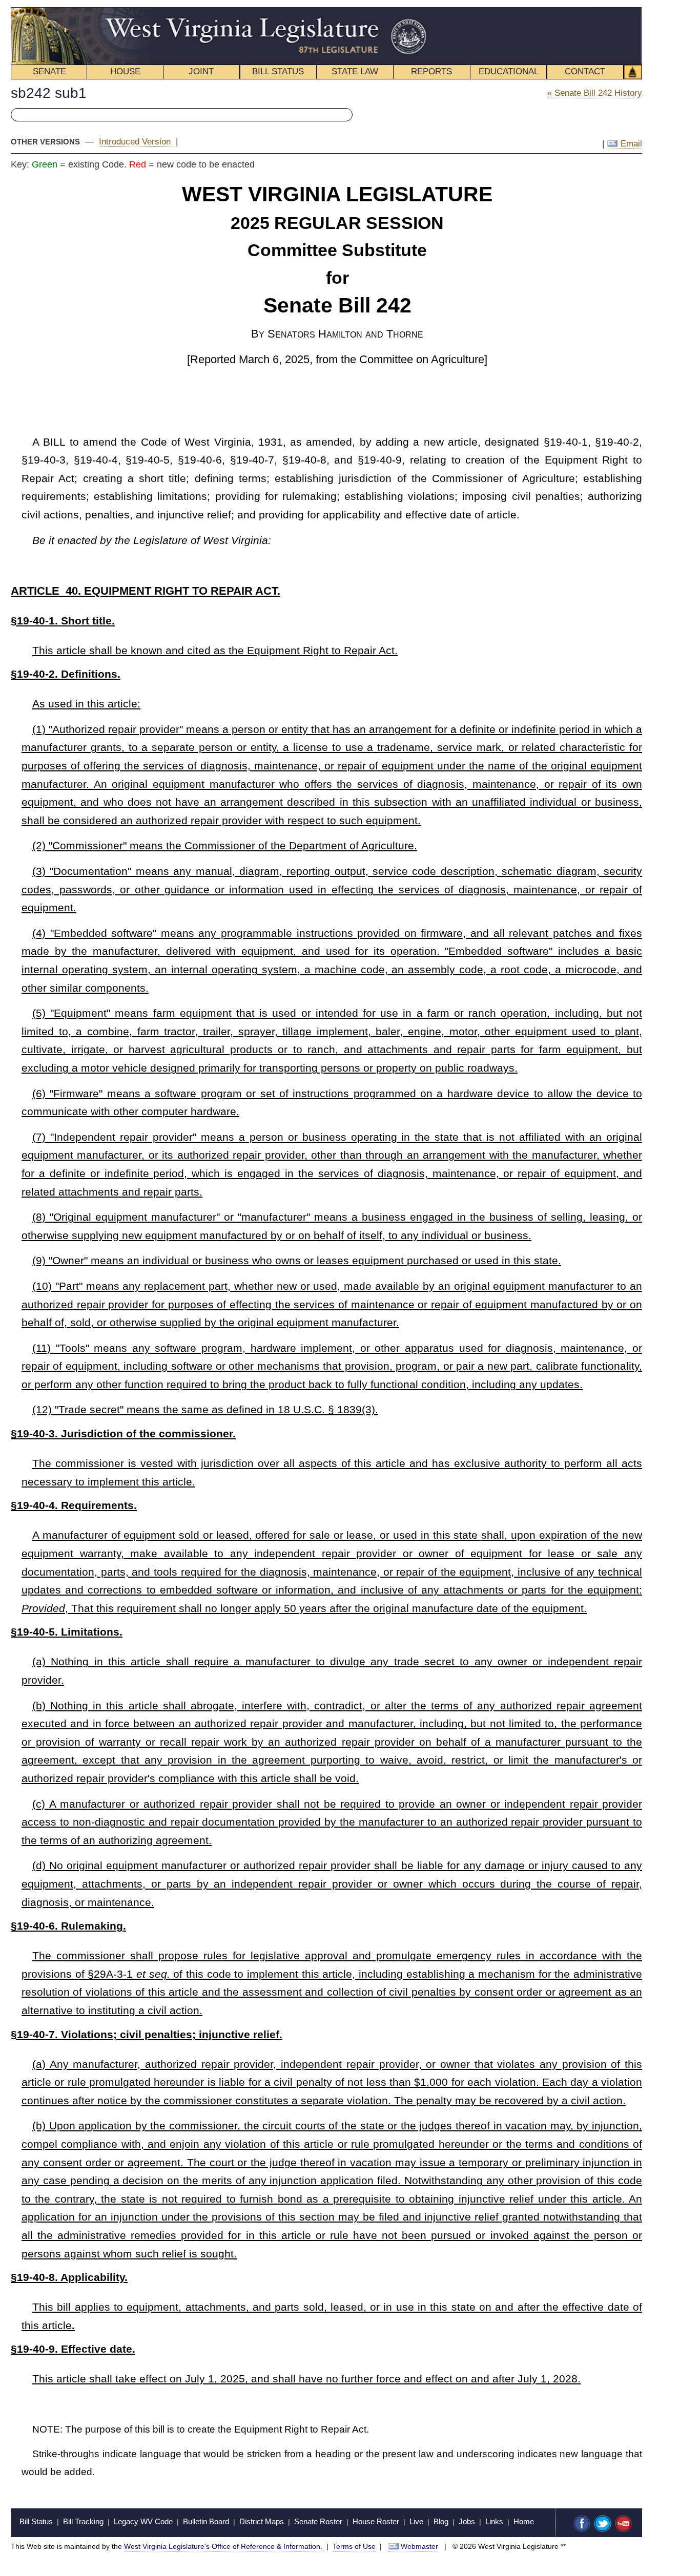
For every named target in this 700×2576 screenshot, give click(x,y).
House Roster (376, 2521)
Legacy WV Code (143, 2521)
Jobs (467, 2521)
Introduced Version (136, 142)
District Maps (262, 2521)
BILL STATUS (278, 71)
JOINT (201, 71)
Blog (441, 2521)
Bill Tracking (83, 2521)
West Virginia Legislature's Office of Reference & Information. (223, 2546)
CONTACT (585, 71)
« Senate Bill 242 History (595, 93)
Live (416, 2521)
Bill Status (36, 2521)
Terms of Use (354, 2546)
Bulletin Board (206, 2521)
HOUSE (125, 71)
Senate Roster (318, 2521)
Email (630, 144)
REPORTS (431, 71)
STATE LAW (355, 71)
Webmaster (419, 2546)
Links (494, 2521)
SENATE (49, 71)
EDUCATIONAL (509, 71)
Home (524, 2521)
